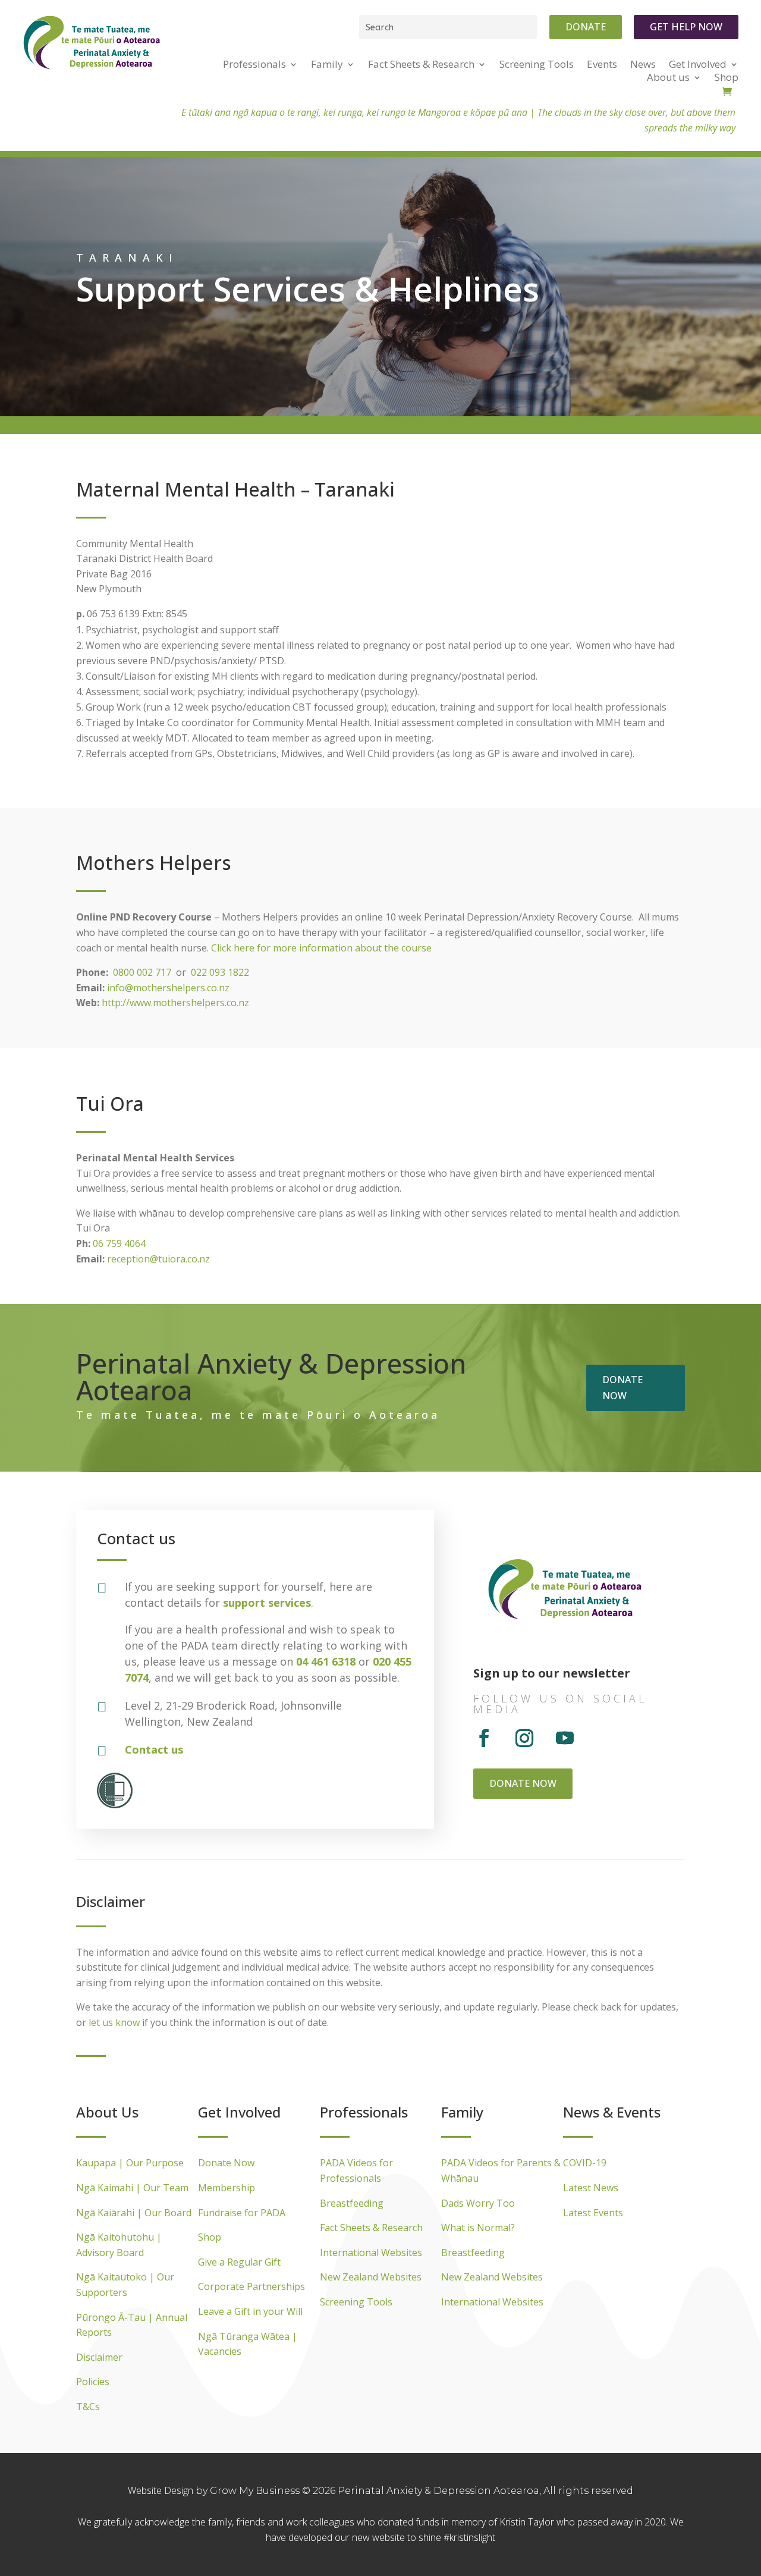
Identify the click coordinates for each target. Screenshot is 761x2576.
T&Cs (88, 2407)
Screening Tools (356, 2302)
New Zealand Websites (371, 2277)
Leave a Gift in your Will (250, 2311)
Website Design (162, 2490)
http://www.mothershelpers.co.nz (175, 1003)
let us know (114, 2022)
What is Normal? (478, 2228)
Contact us (154, 1749)
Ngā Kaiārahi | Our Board (134, 2213)
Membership (227, 2188)
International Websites (371, 2253)
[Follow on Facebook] (484, 1738)
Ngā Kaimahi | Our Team (132, 2188)
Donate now (622, 1388)
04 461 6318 (326, 1661)
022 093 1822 (220, 972)
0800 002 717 (142, 972)
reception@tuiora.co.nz (158, 1259)
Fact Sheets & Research (371, 2228)
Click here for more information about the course (321, 948)
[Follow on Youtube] (565, 1738)
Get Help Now (686, 27)
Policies (93, 2382)
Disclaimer (99, 2357)
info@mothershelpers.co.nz (168, 988)
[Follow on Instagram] (524, 1738)
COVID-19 (585, 2163)
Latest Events (593, 2213)
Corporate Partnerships (251, 2286)
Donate (586, 27)
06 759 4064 (119, 1243)
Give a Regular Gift (239, 2262)
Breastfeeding (352, 2203)
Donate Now (226, 2163)
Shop (210, 2237)
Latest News (591, 2188)
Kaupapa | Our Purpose (130, 2163)
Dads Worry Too (478, 2203)
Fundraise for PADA (242, 2213)
